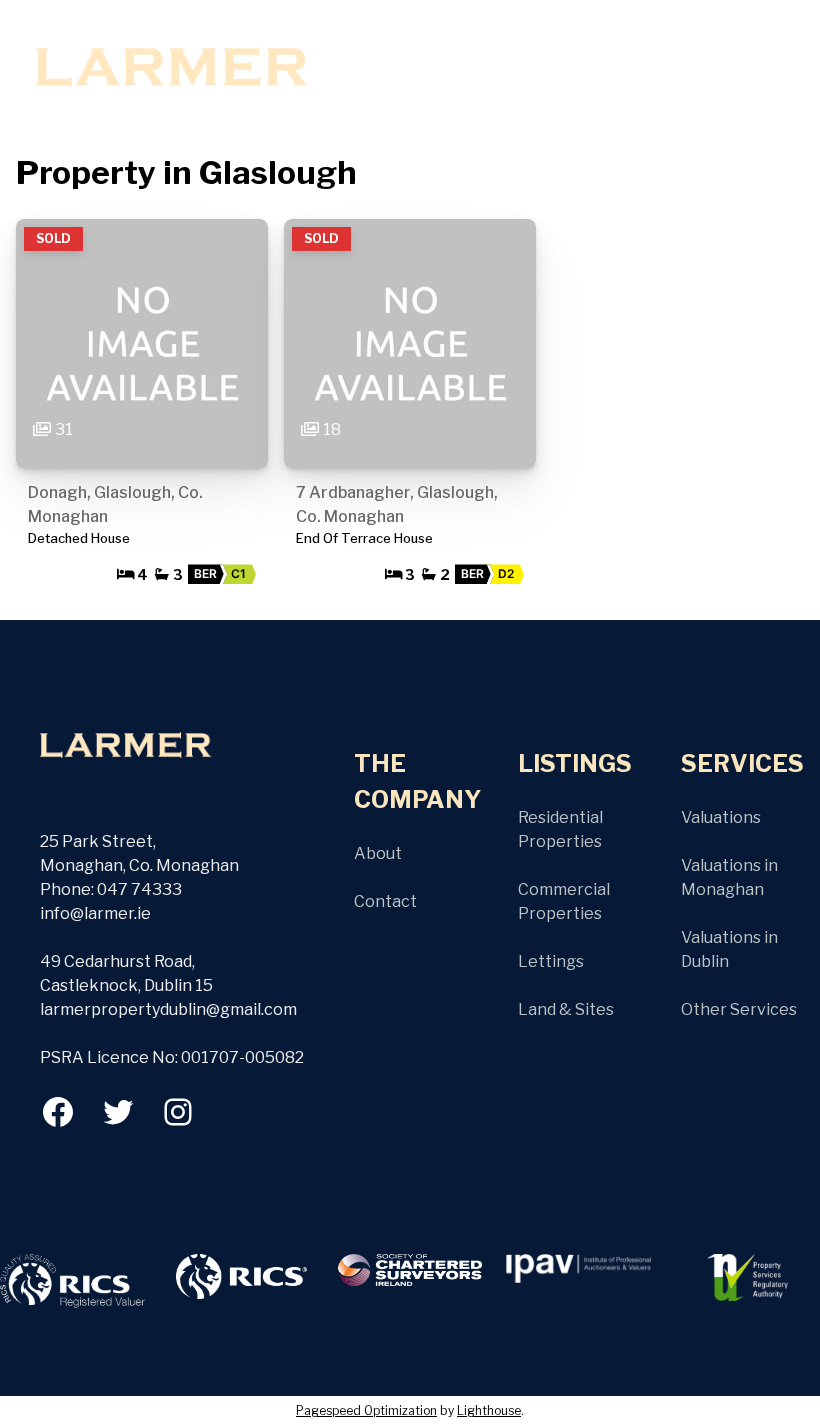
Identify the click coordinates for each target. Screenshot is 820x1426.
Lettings (551, 961)
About (378, 853)
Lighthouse (489, 1410)
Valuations (721, 817)
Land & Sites (566, 1009)
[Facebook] (58, 1112)
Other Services (739, 1009)
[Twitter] (118, 1112)
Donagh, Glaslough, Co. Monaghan (115, 504)
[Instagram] (178, 1112)
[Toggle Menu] (341, 52)
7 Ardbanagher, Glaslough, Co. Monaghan (397, 504)
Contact (385, 901)
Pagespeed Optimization (366, 1410)
